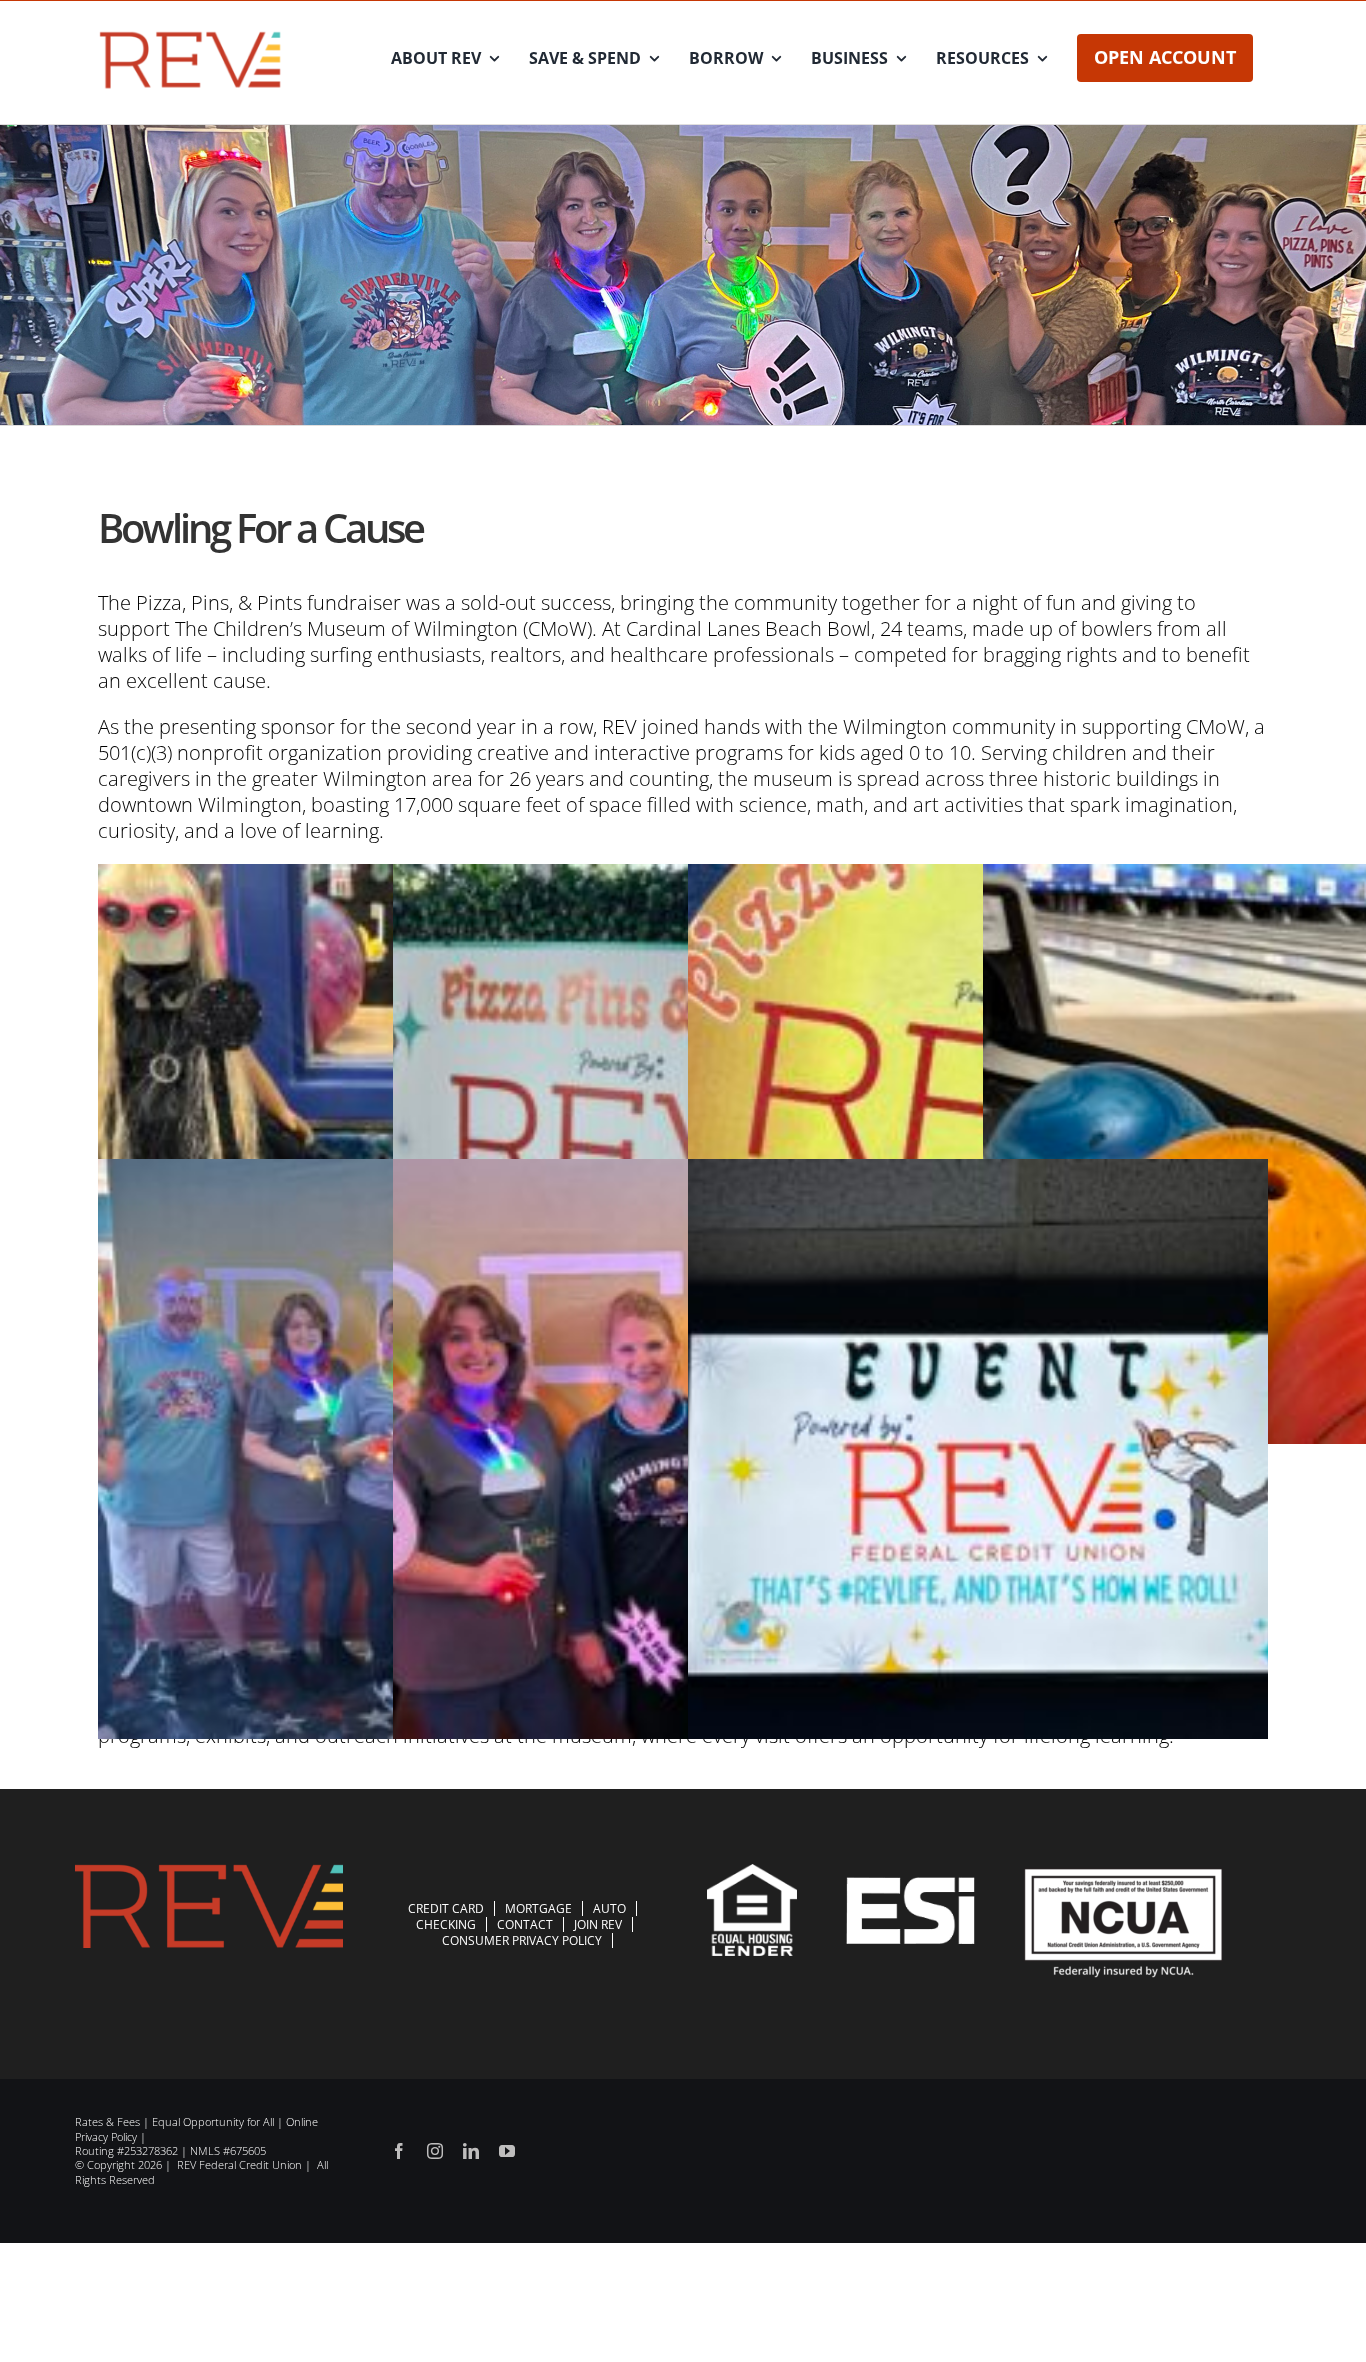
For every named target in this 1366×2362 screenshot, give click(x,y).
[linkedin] (471, 2151)
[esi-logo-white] (910, 1886)
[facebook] (399, 2151)
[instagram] (435, 2151)
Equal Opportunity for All (213, 2121)
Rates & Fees (107, 2121)
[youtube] (507, 2151)
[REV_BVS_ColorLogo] (190, 35)
